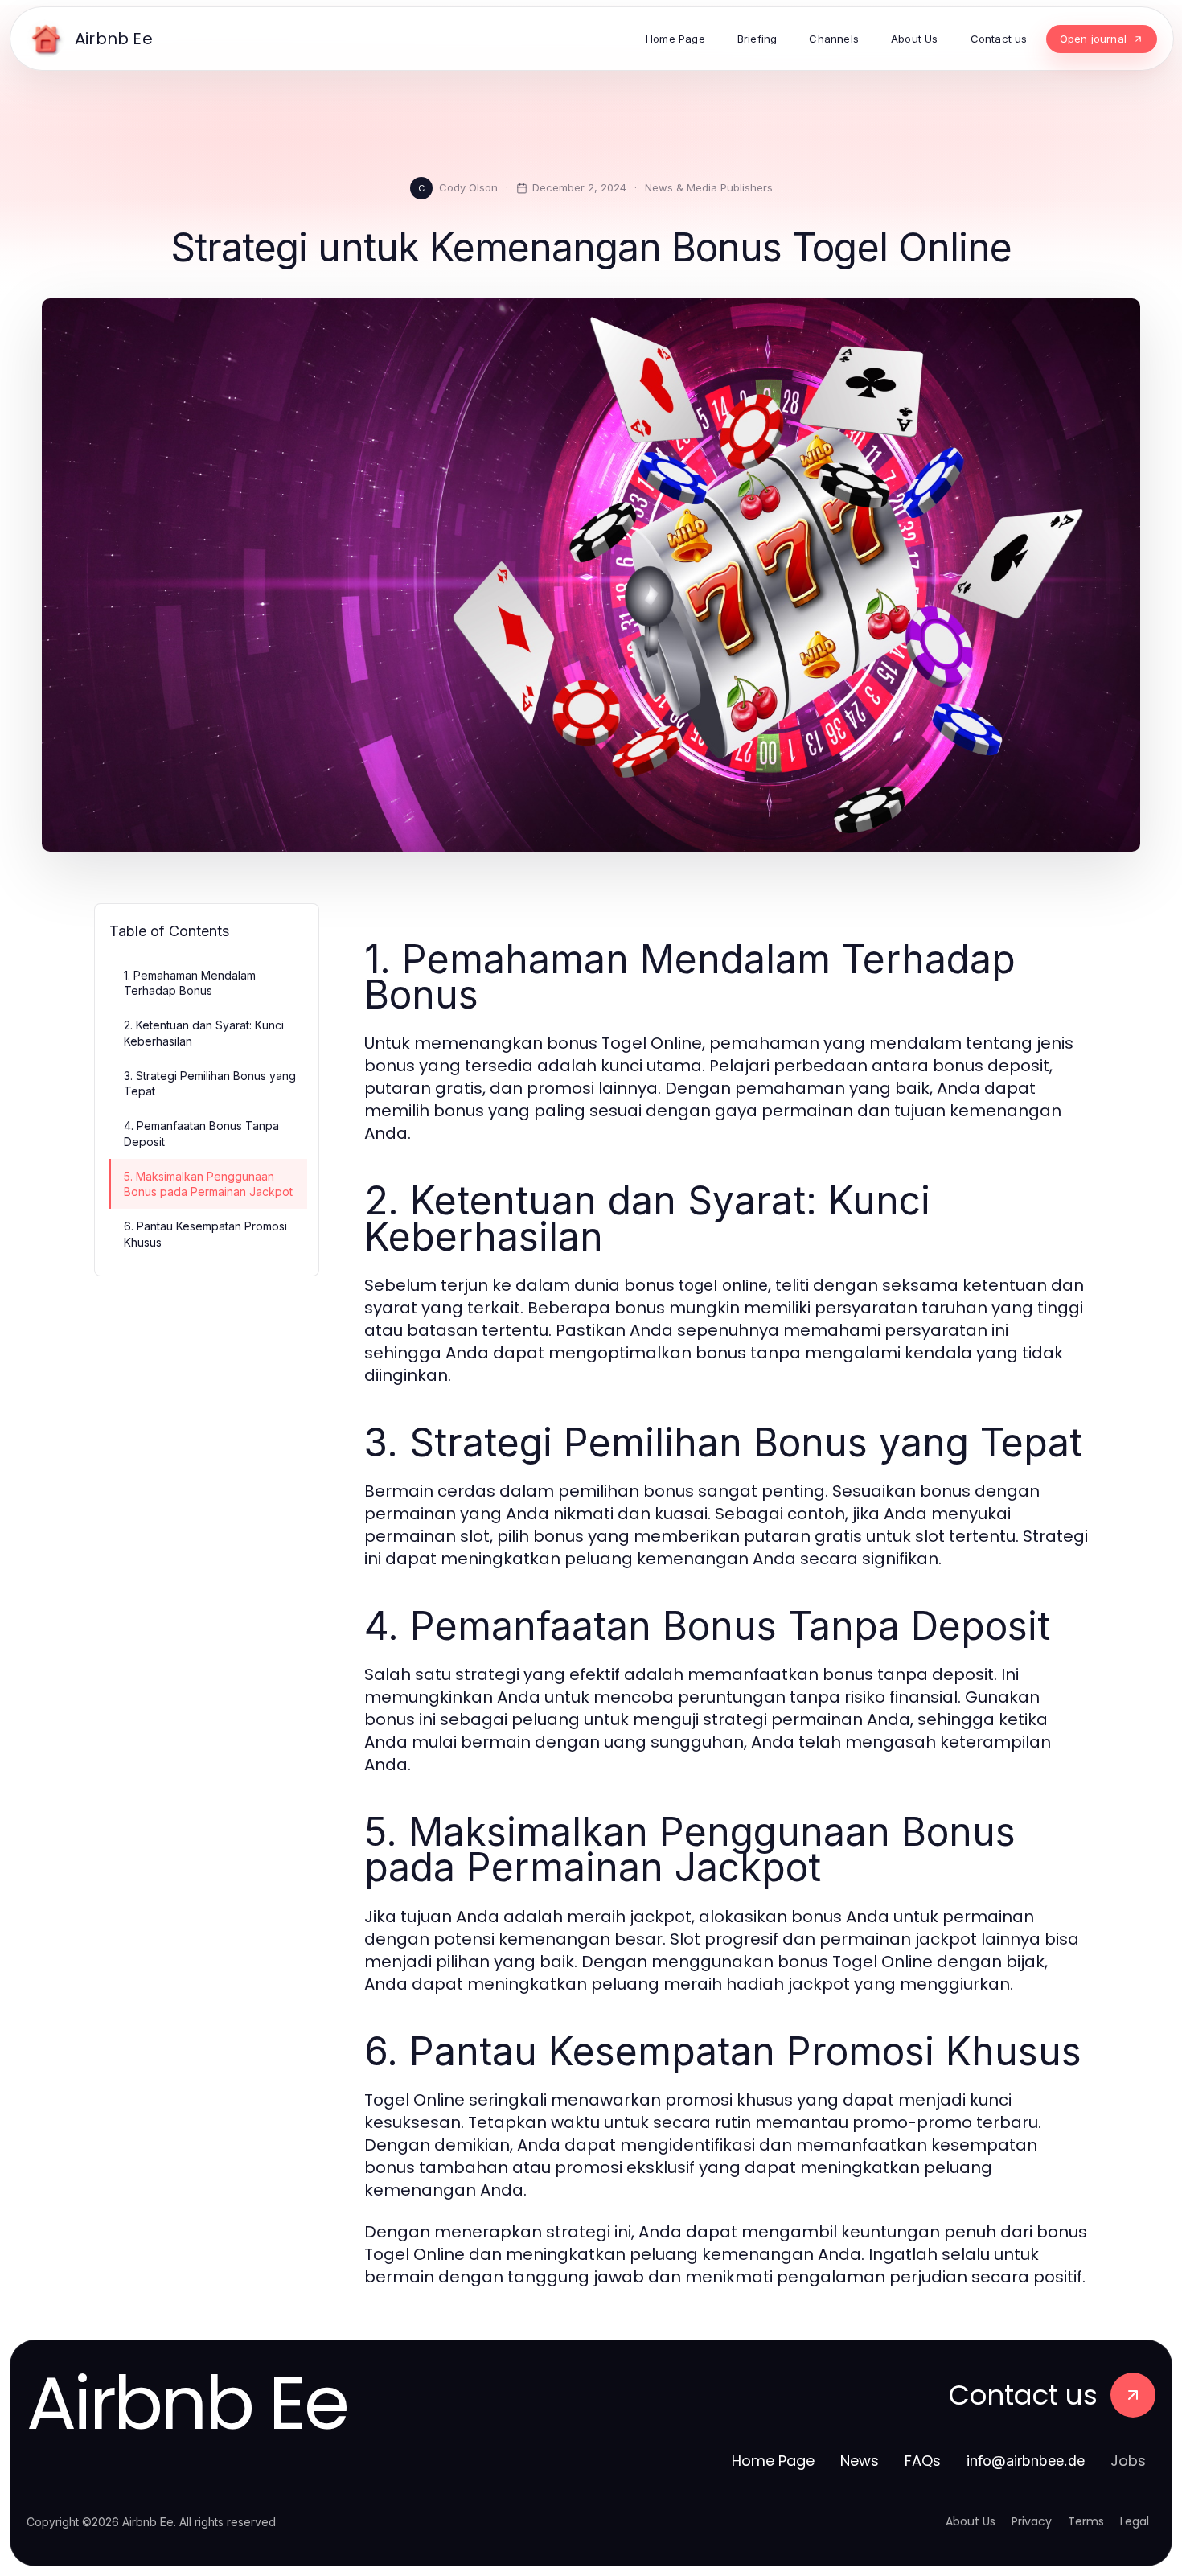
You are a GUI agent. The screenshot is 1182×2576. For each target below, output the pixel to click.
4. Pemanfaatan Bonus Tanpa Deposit (201, 1133)
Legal (1135, 2521)
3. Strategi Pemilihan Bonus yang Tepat (210, 1083)
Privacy (1032, 2521)
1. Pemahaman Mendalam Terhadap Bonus (190, 983)
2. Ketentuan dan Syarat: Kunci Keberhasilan (204, 1033)
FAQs (923, 2461)
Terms (1086, 2521)
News (860, 2461)
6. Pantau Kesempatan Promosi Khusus (205, 1234)
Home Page (773, 2461)
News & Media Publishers (709, 187)
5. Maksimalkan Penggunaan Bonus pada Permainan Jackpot (208, 1184)
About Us (971, 2521)
